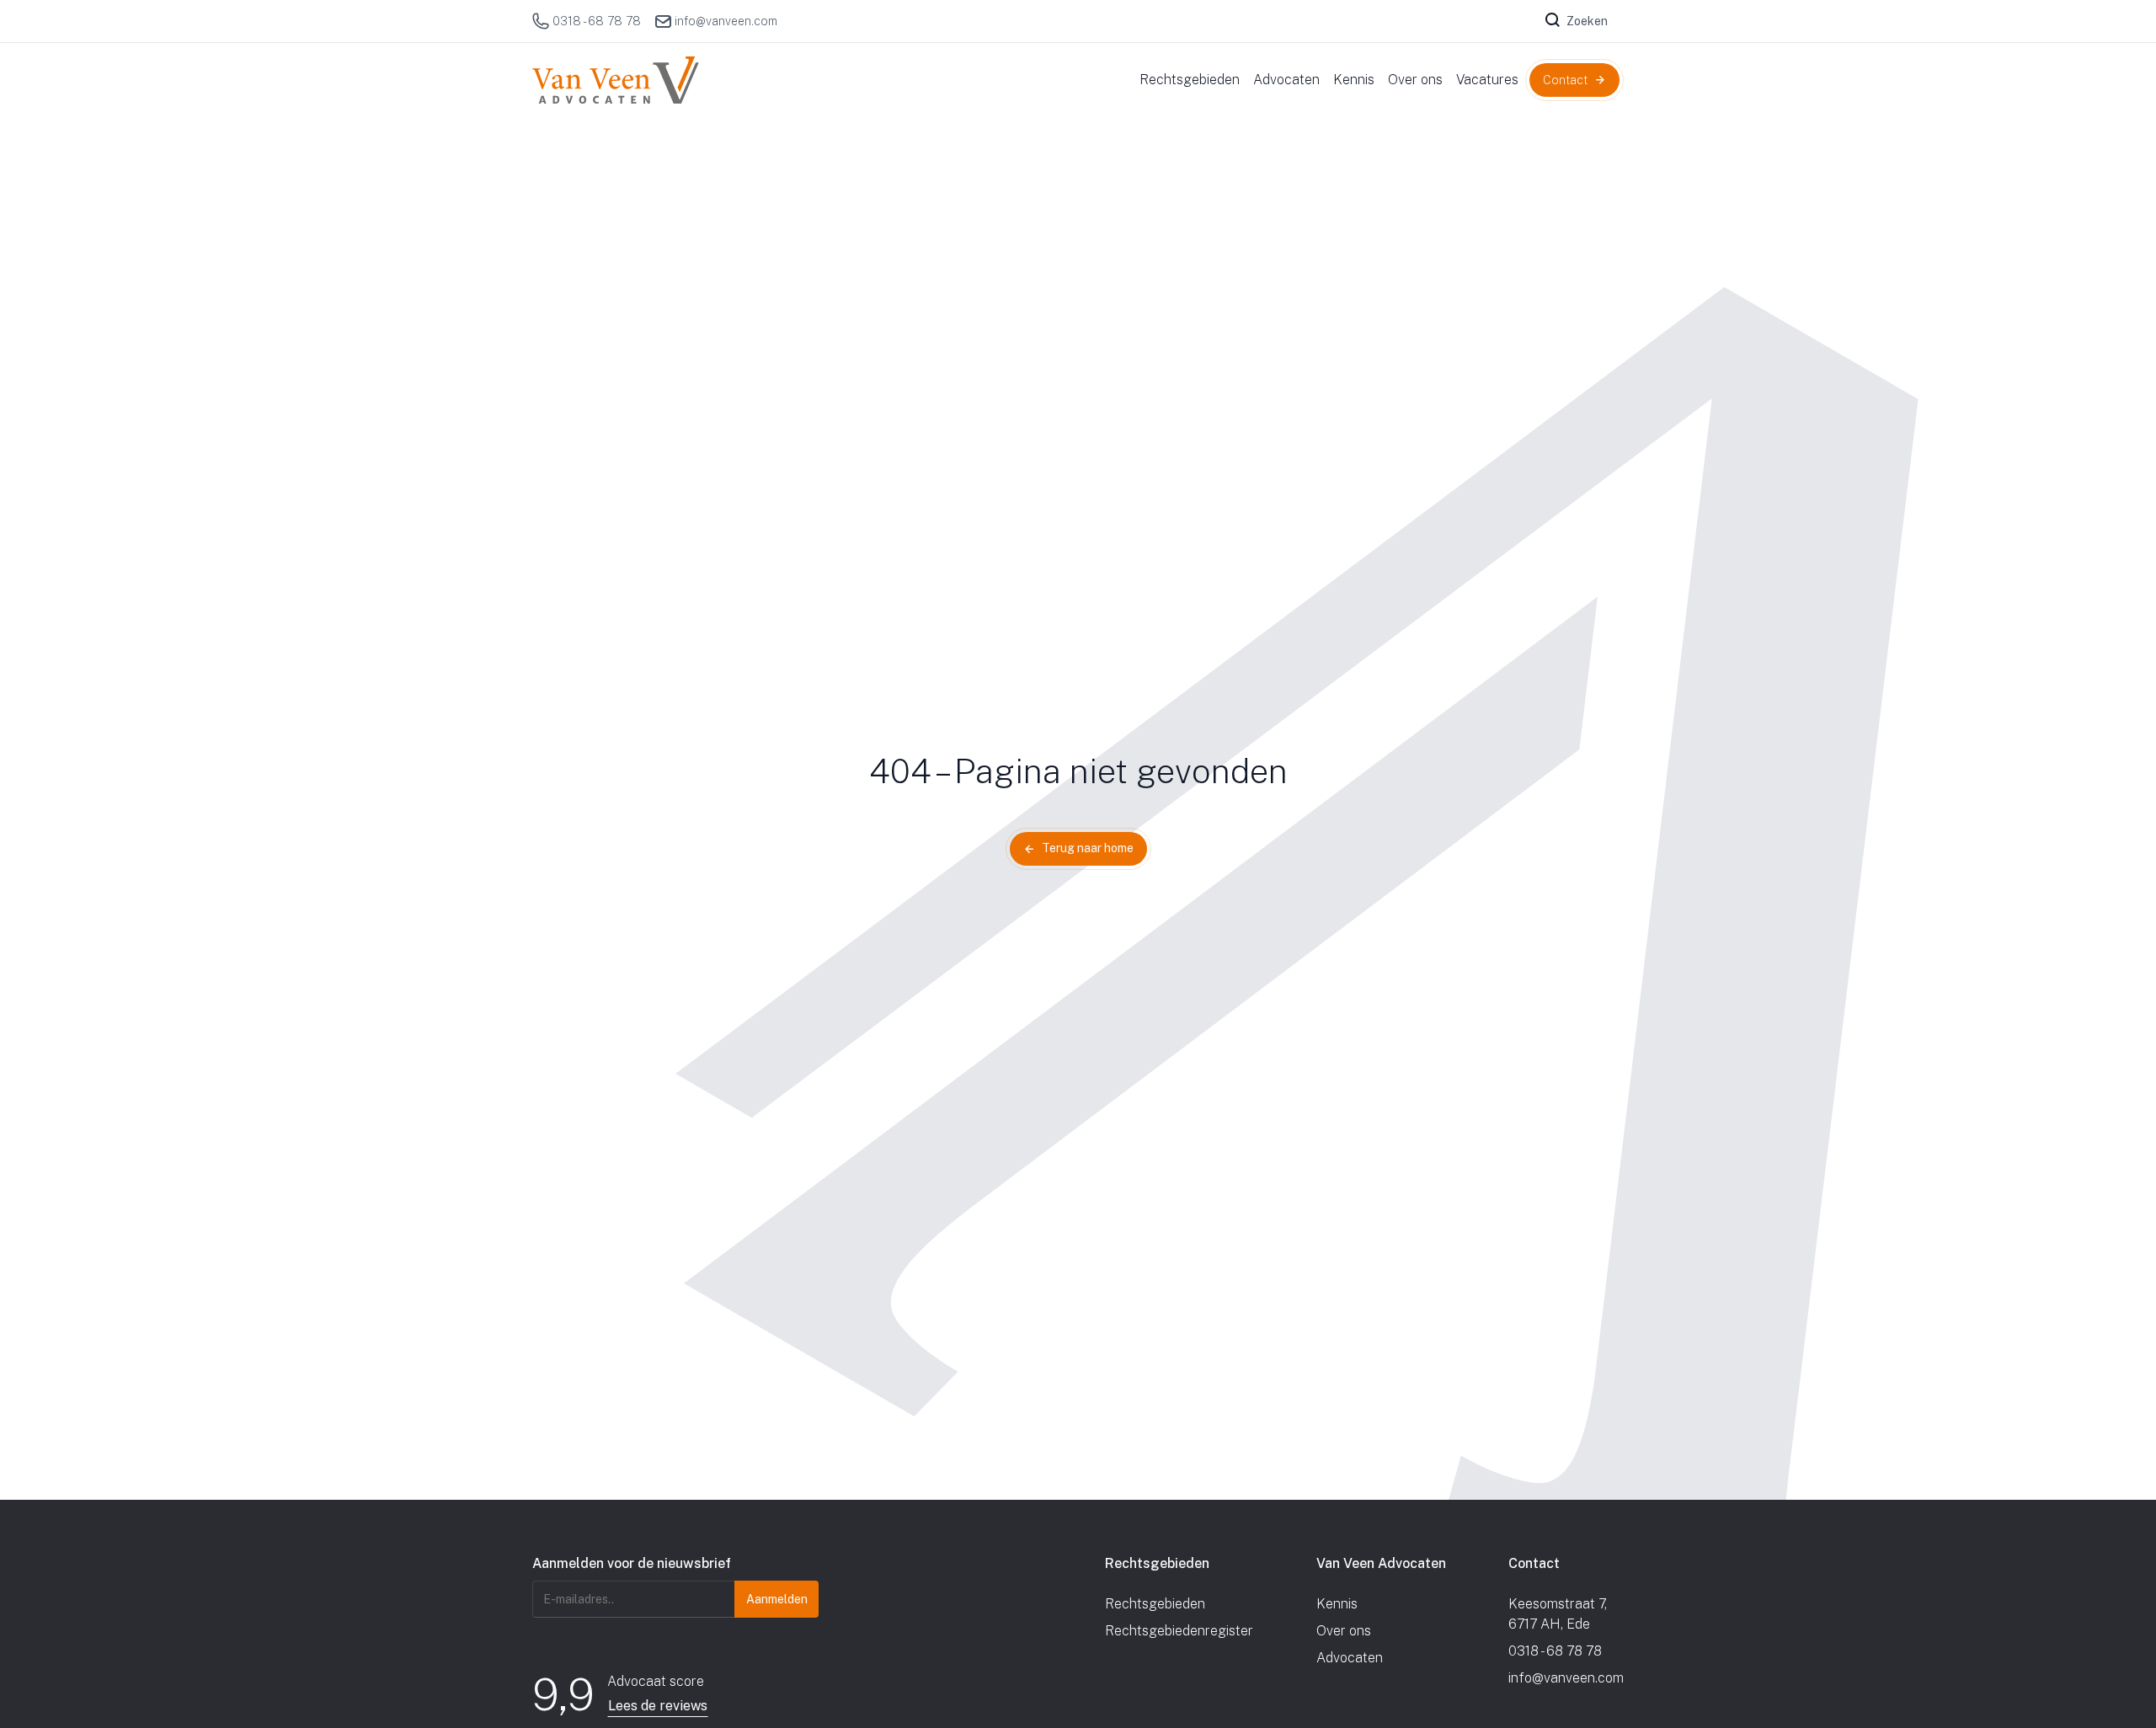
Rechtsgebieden (1155, 1604)
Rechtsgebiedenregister (1179, 1631)
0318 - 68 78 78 (597, 21)
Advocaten (1350, 1658)
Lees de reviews (658, 1706)
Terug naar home (1088, 848)
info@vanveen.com (726, 21)
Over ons (1344, 1631)
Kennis (1337, 1604)
